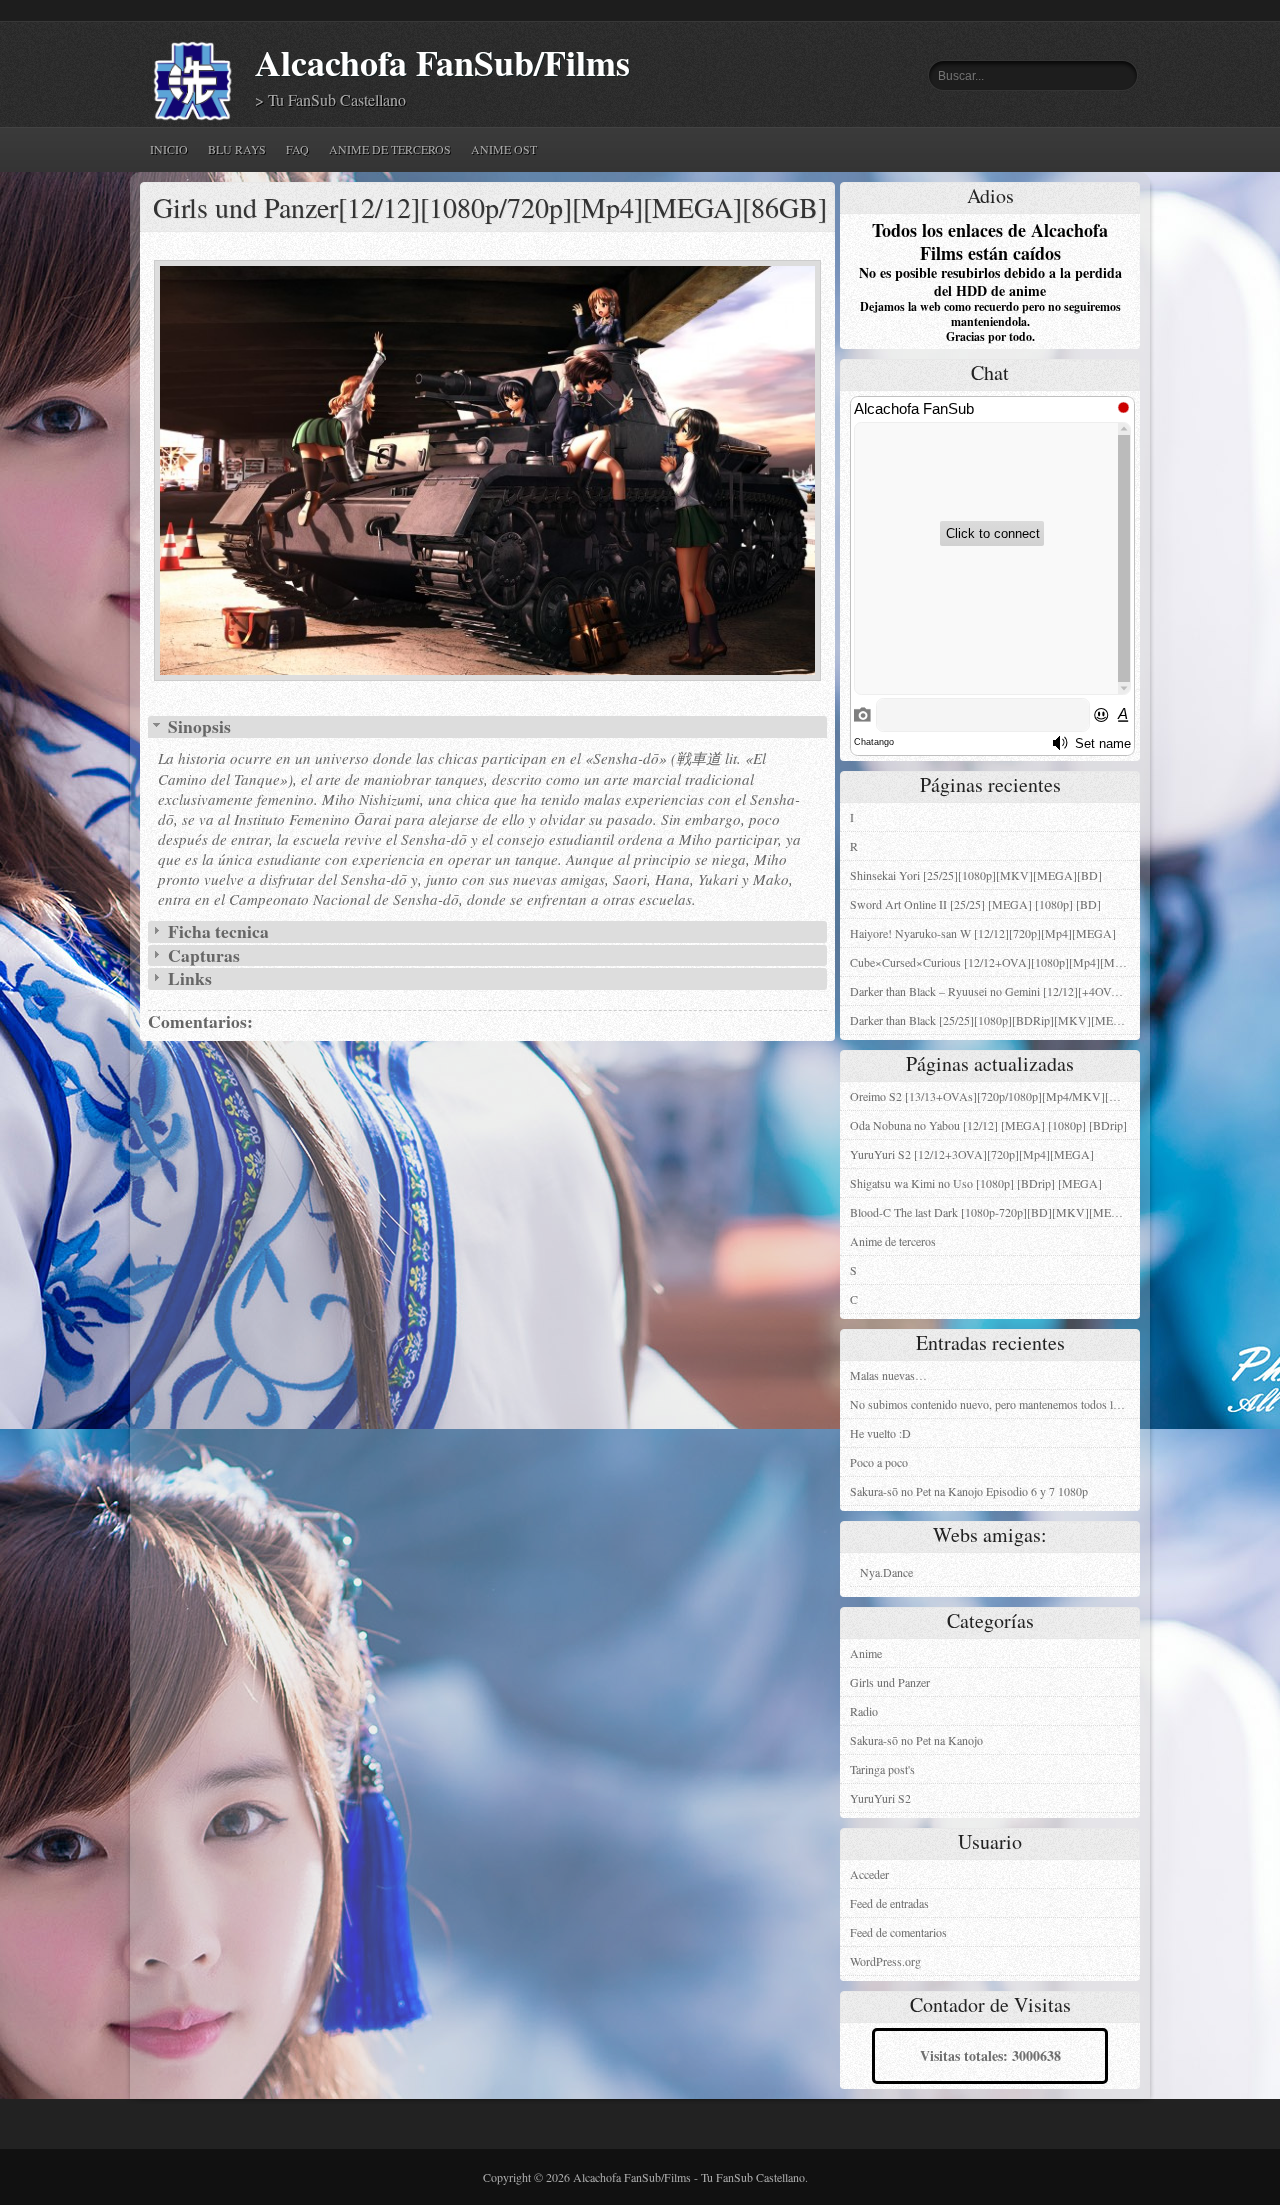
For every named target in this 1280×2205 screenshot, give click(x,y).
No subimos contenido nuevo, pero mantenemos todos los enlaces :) (995, 1404)
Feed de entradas (889, 1903)
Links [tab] (188, 979)
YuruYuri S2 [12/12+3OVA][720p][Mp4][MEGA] (972, 1154)
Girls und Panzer (890, 1682)
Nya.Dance (886, 1572)
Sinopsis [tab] (197, 727)
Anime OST (504, 149)
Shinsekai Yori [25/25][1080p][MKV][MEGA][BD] (976, 875)
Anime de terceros (390, 149)
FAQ (297, 149)
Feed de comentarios (898, 1932)
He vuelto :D (880, 1433)
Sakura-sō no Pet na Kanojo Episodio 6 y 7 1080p (969, 1491)
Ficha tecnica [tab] (216, 932)
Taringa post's (882, 1769)
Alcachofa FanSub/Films (442, 62)
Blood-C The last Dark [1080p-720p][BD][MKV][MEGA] (991, 1212)
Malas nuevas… (888, 1375)
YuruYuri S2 (880, 1798)
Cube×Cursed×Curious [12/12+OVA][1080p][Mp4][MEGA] (995, 962)
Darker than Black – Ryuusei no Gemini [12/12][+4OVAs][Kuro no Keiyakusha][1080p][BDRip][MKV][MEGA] (995, 991)
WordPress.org (885, 1961)
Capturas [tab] (202, 956)
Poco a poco (879, 1462)
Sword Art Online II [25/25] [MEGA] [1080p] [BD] (975, 904)
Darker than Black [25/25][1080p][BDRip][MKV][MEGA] (992, 1020)
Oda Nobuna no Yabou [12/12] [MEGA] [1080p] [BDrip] (988, 1125)
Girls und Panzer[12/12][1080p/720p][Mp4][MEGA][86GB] (490, 207)
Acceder (869, 1874)
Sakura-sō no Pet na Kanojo (916, 1740)
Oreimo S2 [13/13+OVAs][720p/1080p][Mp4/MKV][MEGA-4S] (995, 1096)
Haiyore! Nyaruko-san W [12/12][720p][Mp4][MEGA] (983, 933)
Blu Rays (237, 149)
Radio (864, 1711)
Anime (866, 1653)
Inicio (169, 149)
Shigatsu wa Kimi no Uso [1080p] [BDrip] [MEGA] (976, 1183)
